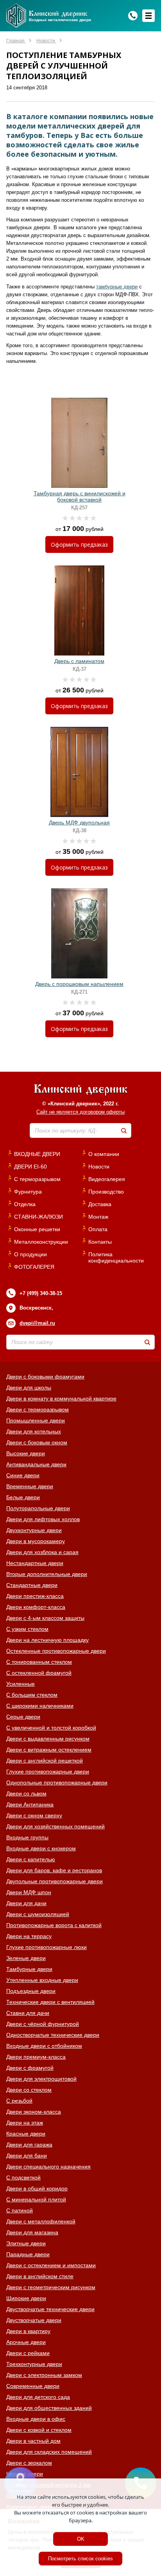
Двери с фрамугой (30, 2068)
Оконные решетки (37, 1229)
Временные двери (30, 1486)
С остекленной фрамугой (39, 1673)
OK (81, 2539)
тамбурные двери (117, 287)
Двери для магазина (32, 2232)
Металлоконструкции (41, 1242)
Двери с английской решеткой (45, 1761)
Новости (99, 1167)
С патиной (20, 2210)
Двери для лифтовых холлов (43, 1519)
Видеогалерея (107, 1179)
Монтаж (98, 1217)
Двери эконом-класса (34, 2112)
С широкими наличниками (40, 1706)
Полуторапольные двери (38, 1508)
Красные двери (26, 2134)
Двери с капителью (31, 1859)
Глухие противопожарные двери (48, 1772)
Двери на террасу (29, 1936)
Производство (106, 1192)
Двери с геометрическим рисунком (51, 2287)
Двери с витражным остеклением (49, 1750)
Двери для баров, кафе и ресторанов (54, 1870)
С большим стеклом (32, 1695)
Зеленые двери (26, 1958)
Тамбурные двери (29, 1969)
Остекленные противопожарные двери (56, 1651)
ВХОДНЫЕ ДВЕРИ (37, 1154)
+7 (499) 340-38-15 (41, 1293)
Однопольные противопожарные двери (57, 1783)
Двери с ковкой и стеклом (39, 2430)
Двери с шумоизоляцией (38, 1914)
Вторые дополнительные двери (47, 1574)
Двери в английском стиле (40, 2276)
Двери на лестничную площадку (47, 1640)
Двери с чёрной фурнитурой (43, 2024)
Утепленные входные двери (42, 1980)
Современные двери (33, 2386)
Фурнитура (28, 1192)
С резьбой (19, 2101)
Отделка (25, 1204)
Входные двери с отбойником (44, 2046)
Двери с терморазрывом (38, 1409)
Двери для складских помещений (49, 2452)
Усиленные (21, 1684)
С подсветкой (23, 2177)
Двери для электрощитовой (41, 2079)
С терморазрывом (37, 1179)
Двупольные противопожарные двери (55, 1881)
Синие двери (23, 1475)
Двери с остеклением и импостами (51, 2265)
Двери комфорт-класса (36, 1607)
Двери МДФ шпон (29, 1892)
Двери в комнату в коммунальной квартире (61, 1399)
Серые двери (23, 1717)
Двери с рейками (28, 2353)
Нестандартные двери (35, 1563)
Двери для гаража (29, 2145)
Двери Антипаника (30, 1804)
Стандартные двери (32, 1585)
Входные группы (27, 1837)
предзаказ (79, 544)
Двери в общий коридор (37, 2188)
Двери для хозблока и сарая (42, 1552)
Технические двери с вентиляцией (50, 2002)
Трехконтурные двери (34, 2364)
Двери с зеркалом (29, 2463)
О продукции (30, 1254)
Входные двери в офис (36, 2419)
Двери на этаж (25, 2123)
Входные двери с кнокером (41, 1848)
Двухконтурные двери (34, 1530)
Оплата (98, 1229)
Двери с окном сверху (34, 1815)
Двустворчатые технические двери (50, 2309)
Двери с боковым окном (37, 1442)
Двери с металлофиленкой (41, 2221)
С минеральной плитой (36, 2199)
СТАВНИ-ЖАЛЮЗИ (38, 1217)
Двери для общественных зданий (49, 2408)
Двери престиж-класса (35, 1596)
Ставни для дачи (28, 2013)
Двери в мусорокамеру (36, 1541)
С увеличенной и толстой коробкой (51, 1728)
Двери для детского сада (38, 2397)
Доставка (100, 1204)
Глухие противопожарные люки (47, 1947)
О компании (104, 1154)
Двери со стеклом (29, 2090)
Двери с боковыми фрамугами (45, 1377)
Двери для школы (29, 1388)
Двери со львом (26, 1793)
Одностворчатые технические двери (53, 2035)
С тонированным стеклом (39, 1662)
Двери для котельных (34, 1431)
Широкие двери (26, 2298)
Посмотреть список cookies (80, 2559)
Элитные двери (26, 2243)
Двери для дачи (26, 1903)
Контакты (100, 1242)
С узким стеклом (27, 1629)
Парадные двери (28, 2254)
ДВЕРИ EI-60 (30, 1167)
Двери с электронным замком (44, 2375)
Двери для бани (27, 2156)
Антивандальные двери (36, 1464)
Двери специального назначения (48, 2167)
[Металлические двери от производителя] (80, 1090)
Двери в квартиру (28, 2331)
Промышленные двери (36, 1420)
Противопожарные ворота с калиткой (54, 1925)
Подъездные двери (31, 1991)
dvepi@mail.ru (37, 1323)
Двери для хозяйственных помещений (55, 1826)
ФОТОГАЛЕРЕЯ (34, 1267)
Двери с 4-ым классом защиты (45, 1618)
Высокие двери (26, 1453)
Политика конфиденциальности (116, 1257)
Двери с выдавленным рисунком (48, 1739)
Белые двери (23, 1497)
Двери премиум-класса (36, 2057)
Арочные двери (26, 2342)
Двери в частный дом (33, 2441)
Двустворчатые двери (34, 2320)
